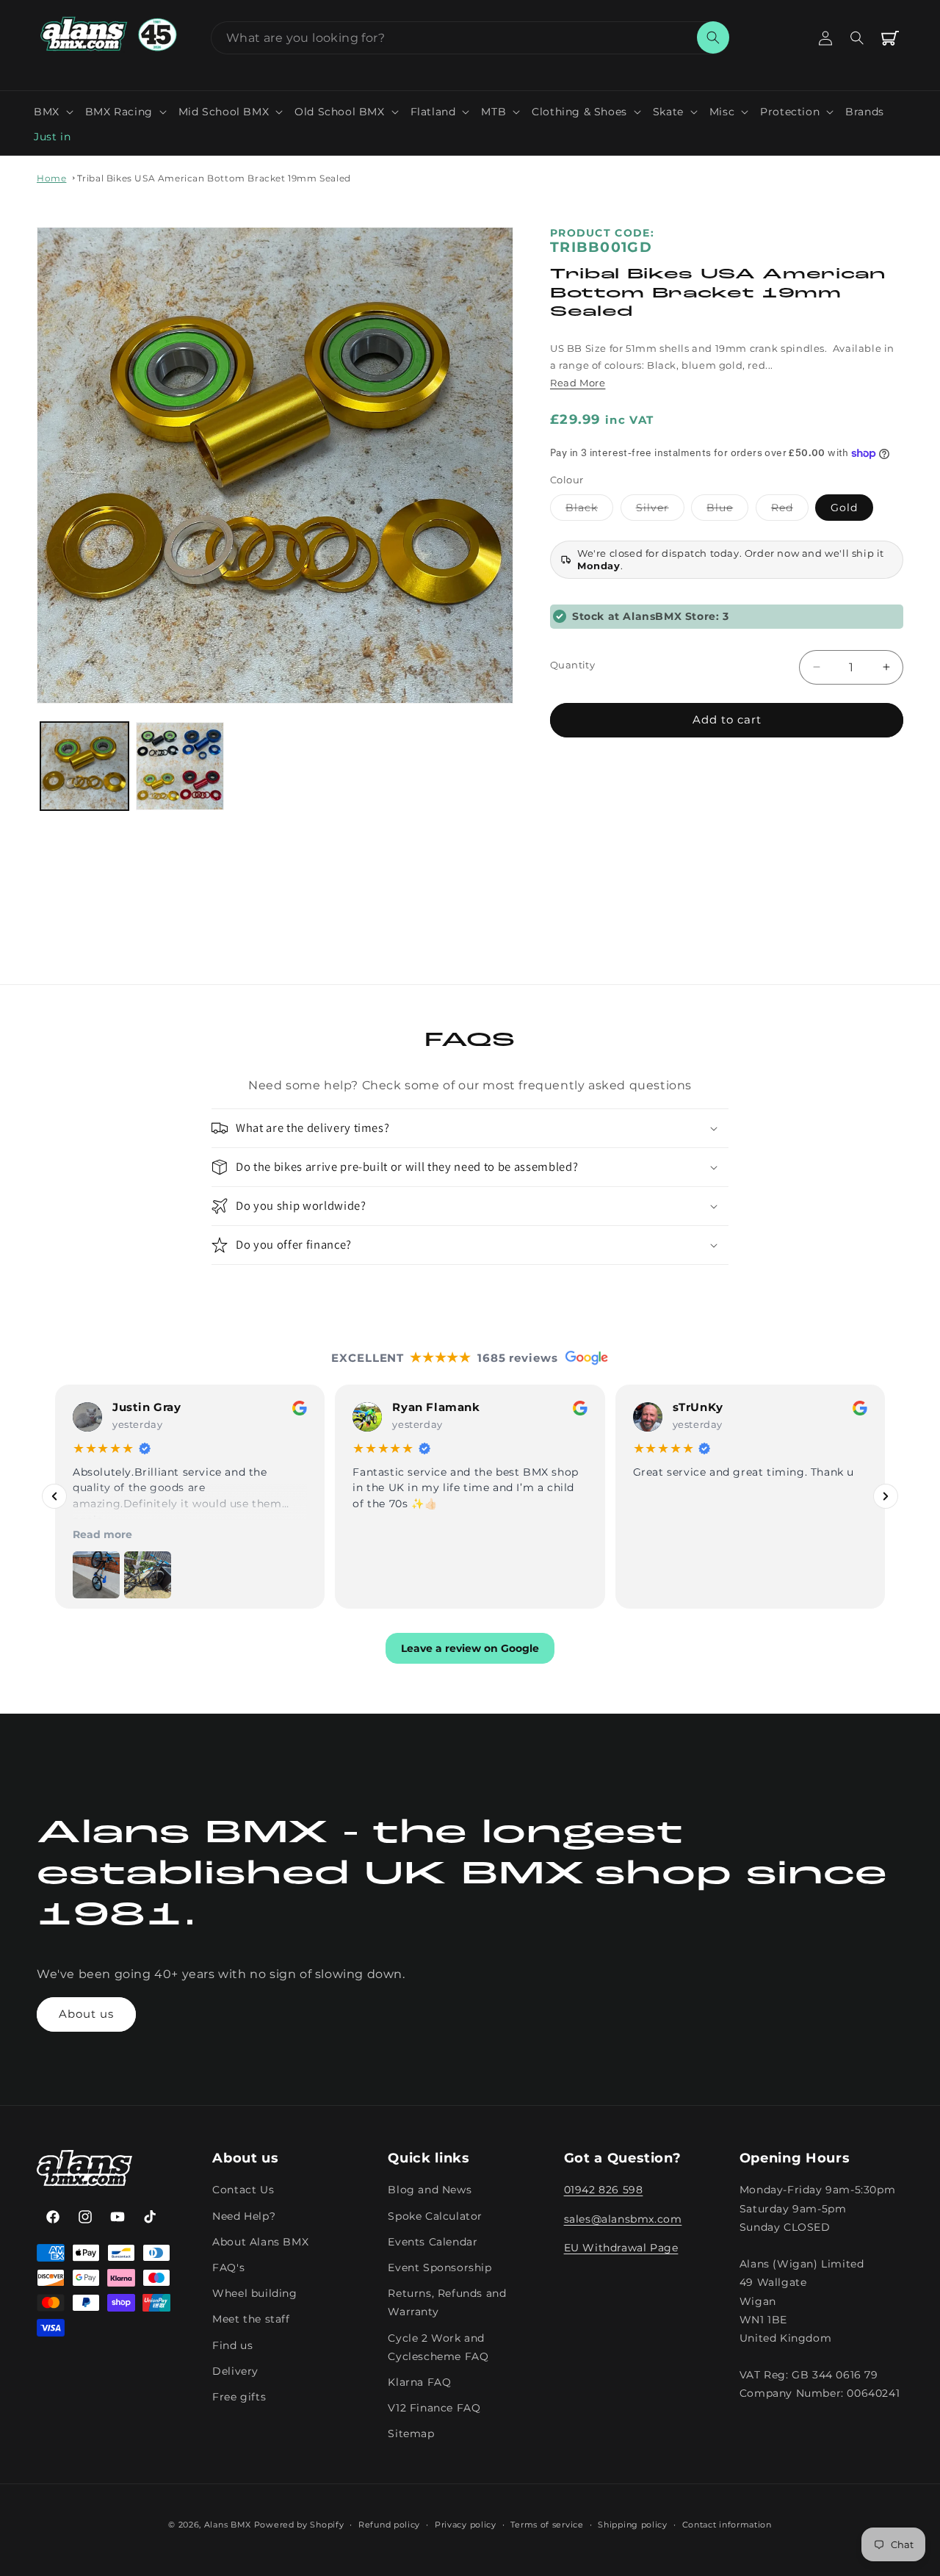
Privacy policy (466, 2525)
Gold (844, 508)
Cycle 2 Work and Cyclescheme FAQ (438, 2346)
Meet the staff (251, 2319)
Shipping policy (633, 2525)
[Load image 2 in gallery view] (180, 766)
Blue (727, 510)
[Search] (713, 37)
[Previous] (54, 1496)
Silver (660, 510)
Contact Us (243, 2190)
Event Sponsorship (440, 2267)
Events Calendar (433, 2241)
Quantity (572, 665)
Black (589, 510)
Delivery (235, 2370)
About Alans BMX (260, 2241)
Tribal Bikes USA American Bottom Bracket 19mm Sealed (214, 178)
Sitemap (411, 2434)
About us (86, 2014)
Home (51, 178)
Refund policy (389, 2525)
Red (790, 510)
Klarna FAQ (419, 2381)
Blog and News (430, 2190)
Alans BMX (228, 2525)
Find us (232, 2345)
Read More (578, 383)
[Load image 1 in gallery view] (84, 766)
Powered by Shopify (299, 2525)
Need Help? (244, 2215)
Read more (102, 1534)
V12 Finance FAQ (434, 2408)
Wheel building (254, 2293)
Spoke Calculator (435, 2215)
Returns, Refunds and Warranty (447, 2302)
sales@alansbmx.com (623, 2218)
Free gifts (239, 2396)
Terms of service (547, 2525)
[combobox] (470, 38)
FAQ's (228, 2267)
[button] (54, 112)
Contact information (727, 2525)
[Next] (886, 1496)
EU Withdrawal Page (621, 2247)
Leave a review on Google (470, 1648)
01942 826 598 (604, 2190)
